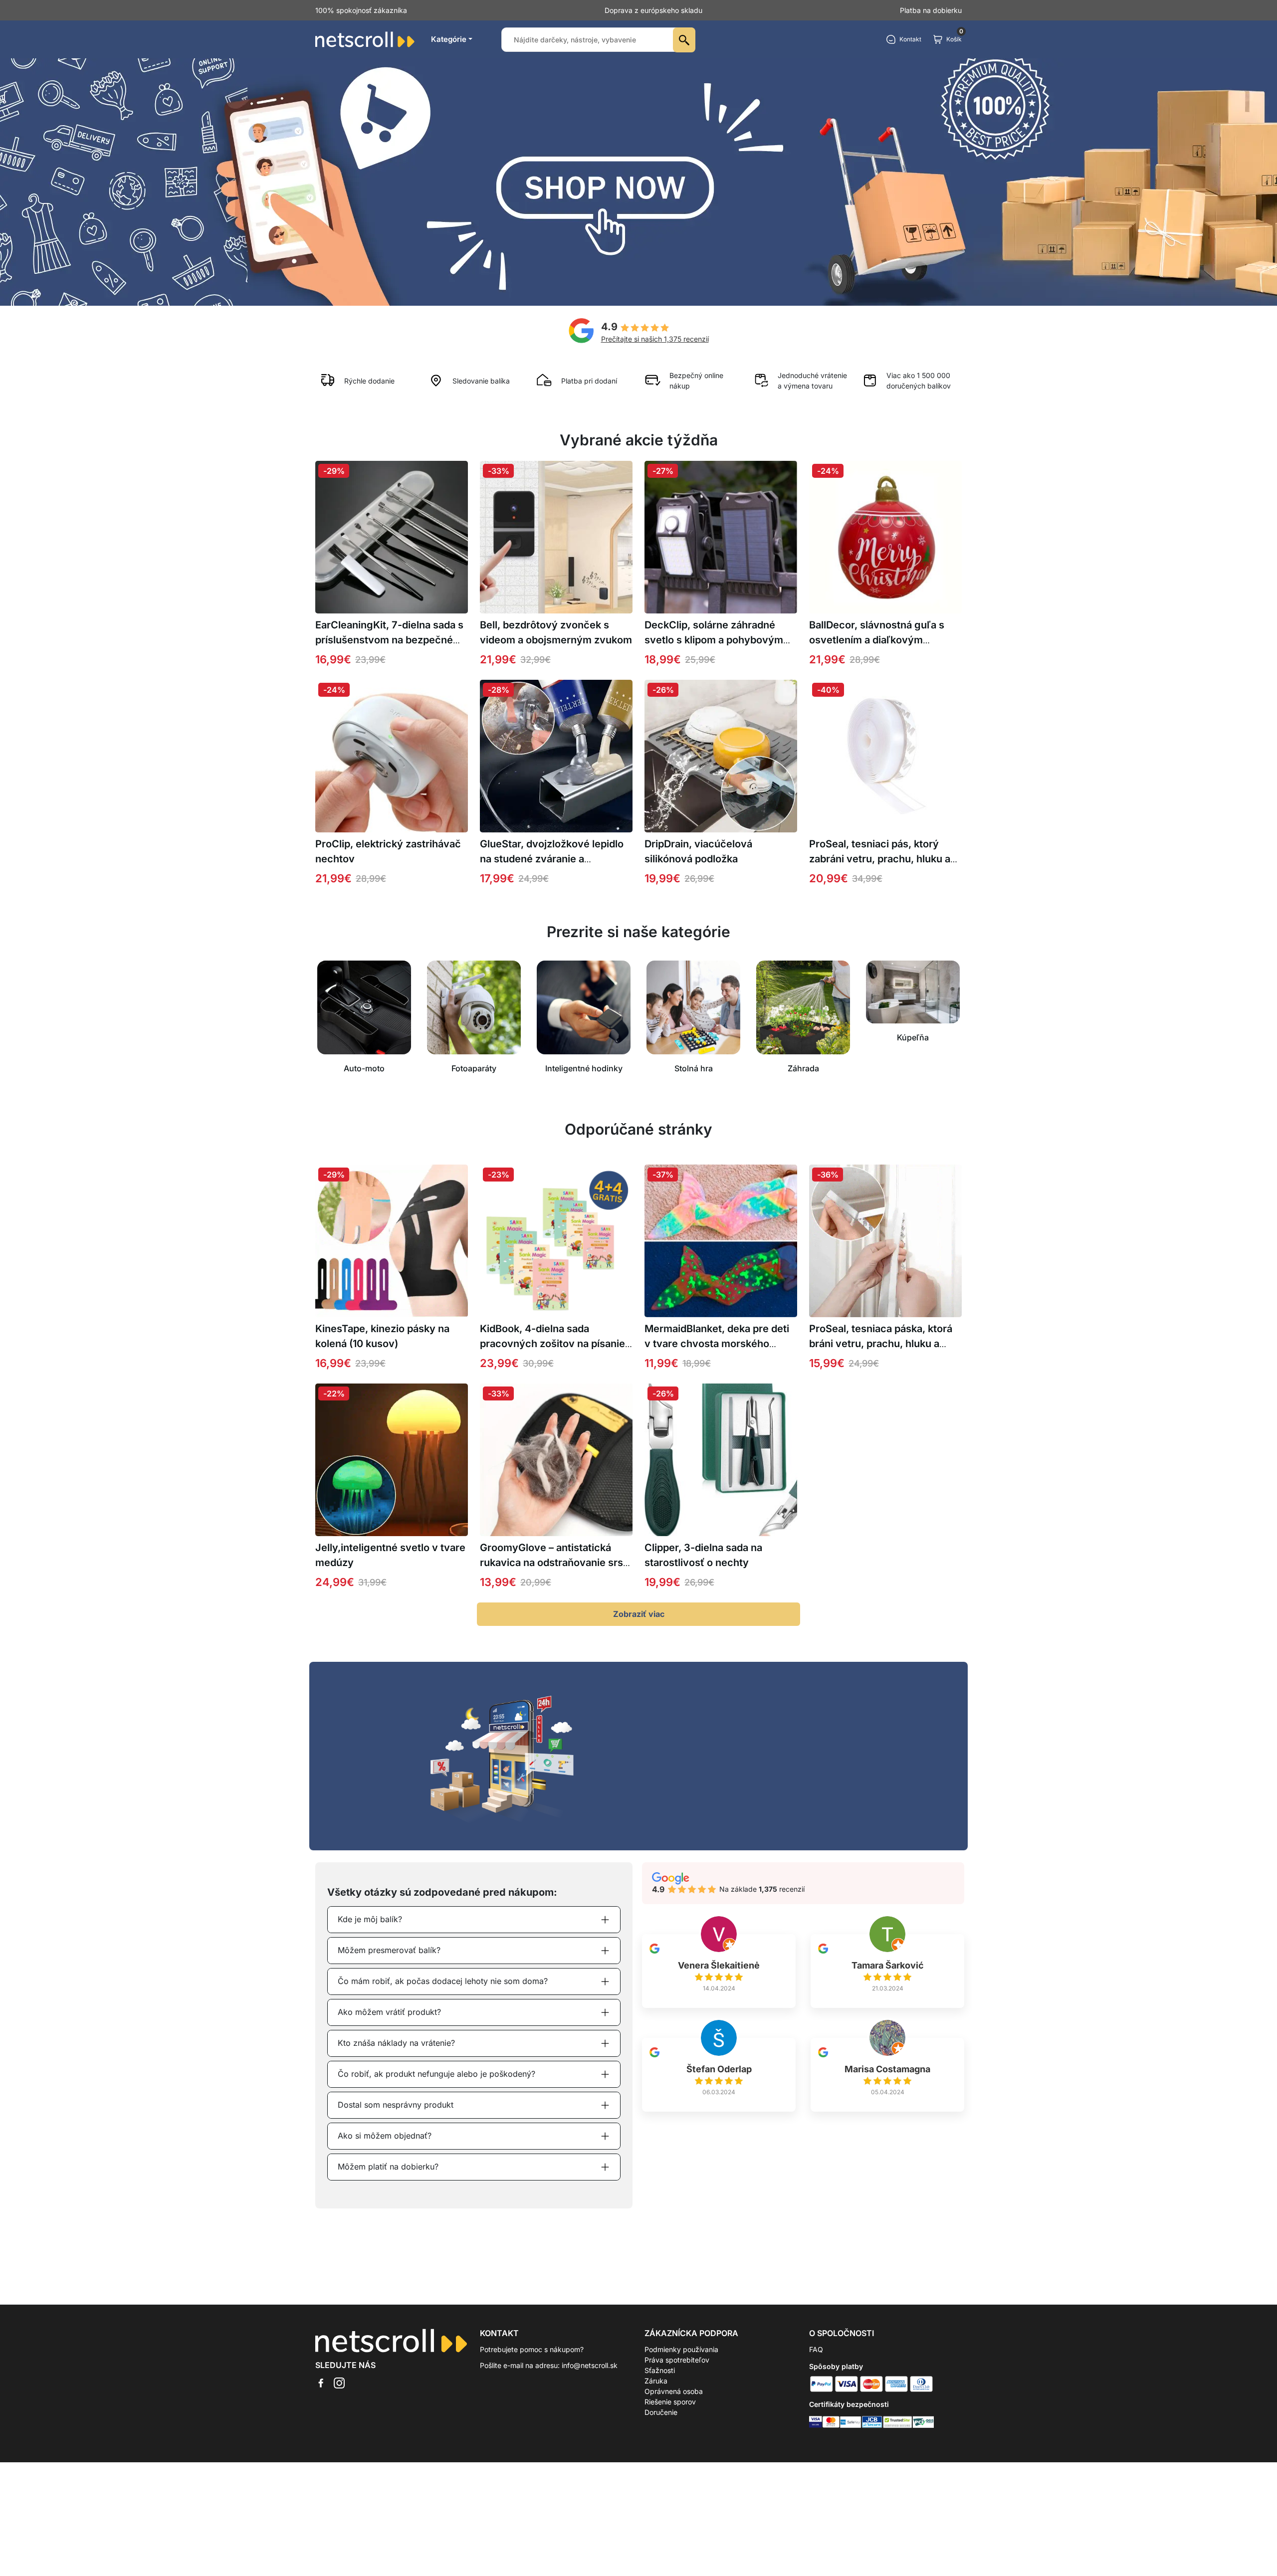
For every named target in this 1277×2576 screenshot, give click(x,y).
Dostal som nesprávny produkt (396, 2105)
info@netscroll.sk (590, 2365)
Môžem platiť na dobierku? (388, 2167)
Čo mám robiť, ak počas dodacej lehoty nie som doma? (443, 1981)
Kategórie (449, 39)
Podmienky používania (681, 2349)
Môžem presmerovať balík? (389, 1950)
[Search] (684, 40)
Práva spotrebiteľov (677, 2360)
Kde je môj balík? (370, 1919)
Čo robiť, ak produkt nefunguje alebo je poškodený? (436, 2074)
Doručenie (661, 2412)
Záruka (656, 2381)
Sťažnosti (660, 2370)
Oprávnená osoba (674, 2391)
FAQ (816, 2349)
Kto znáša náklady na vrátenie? (396, 2043)
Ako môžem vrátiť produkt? (389, 2012)
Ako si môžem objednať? (385, 2136)
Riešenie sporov (670, 2402)
